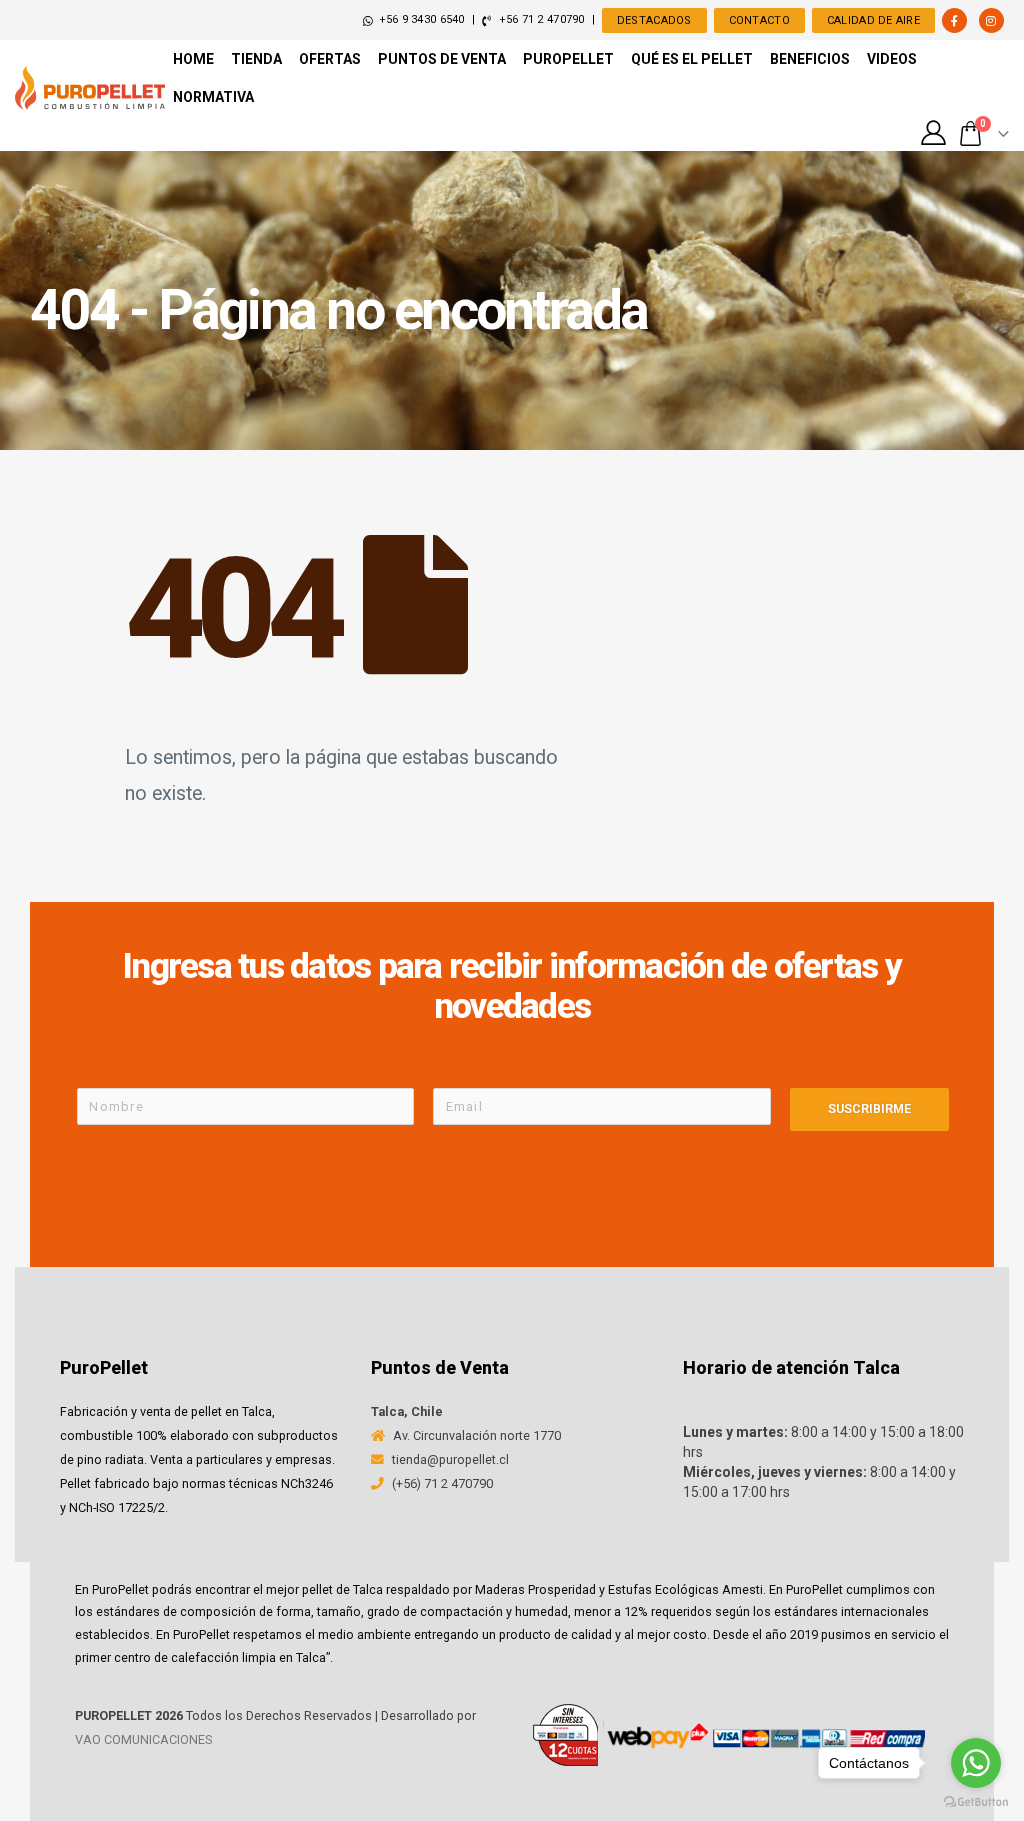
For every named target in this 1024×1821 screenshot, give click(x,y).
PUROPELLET (568, 59)
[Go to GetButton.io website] (976, 1801)
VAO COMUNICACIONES (143, 1739)
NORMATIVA (213, 97)
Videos (892, 59)
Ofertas (330, 59)
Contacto (759, 20)
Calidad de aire (873, 20)
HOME (193, 59)
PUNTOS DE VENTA (442, 59)
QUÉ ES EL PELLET (692, 59)
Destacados (654, 20)
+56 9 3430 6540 (421, 19)
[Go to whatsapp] (976, 1763)
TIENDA (256, 59)
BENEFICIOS (810, 59)
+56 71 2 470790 (539, 19)
